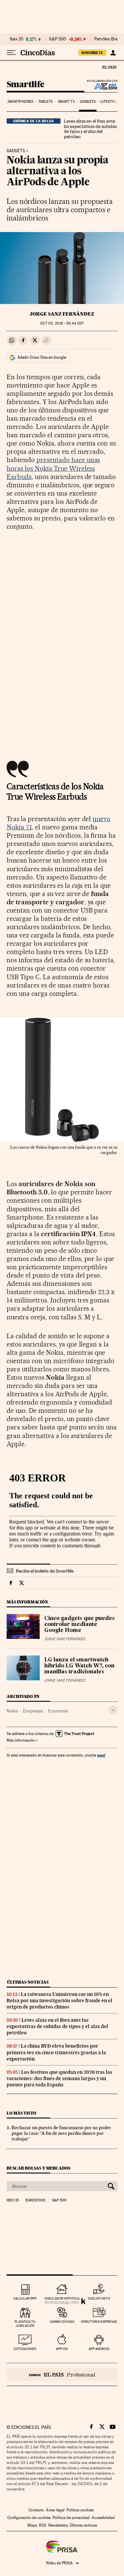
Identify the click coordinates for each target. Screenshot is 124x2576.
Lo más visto (21, 2113)
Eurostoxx (35, 2200)
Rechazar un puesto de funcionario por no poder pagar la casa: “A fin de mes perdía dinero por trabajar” (61, 2133)
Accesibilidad (103, 2518)
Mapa (32, 2525)
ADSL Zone (101, 86)
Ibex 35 (17, 39)
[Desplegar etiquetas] (113, 1710)
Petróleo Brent (108, 39)
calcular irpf (25, 2298)
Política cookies (80, 2510)
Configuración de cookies (29, 2518)
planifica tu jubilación (25, 2324)
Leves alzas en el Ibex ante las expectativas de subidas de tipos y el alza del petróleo (90, 129)
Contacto (36, 2510)
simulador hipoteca (62, 2298)
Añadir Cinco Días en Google (42, 357)
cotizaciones (25, 2349)
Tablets (46, 102)
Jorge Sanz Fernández (62, 314)
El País (109, 67)
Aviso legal (55, 2510)
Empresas (33, 1711)
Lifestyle (109, 102)
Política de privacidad (71, 2518)
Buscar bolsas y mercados (39, 2168)
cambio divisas (62, 2322)
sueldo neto (99, 2298)
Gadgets (88, 102)
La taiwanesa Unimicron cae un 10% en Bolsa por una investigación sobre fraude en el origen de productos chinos (60, 2001)
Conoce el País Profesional (62, 2374)
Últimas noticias (28, 1982)
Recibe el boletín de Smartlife (45, 1571)
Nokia (12, 1711)
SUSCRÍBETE (92, 53)
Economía (58, 1711)
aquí (101, 1755)
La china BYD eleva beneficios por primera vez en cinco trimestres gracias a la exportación (56, 2052)
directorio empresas (99, 2322)
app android (99, 2349)
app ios (62, 2349)
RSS (43, 2525)
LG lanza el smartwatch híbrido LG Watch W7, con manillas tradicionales (79, 1666)
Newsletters (58, 2525)
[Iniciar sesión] (113, 53)
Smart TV (66, 102)
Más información (21, 1740)
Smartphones (20, 102)
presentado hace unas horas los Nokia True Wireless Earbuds (53, 468)
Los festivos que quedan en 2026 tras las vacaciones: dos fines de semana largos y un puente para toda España (60, 2078)
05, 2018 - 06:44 (62, 323)
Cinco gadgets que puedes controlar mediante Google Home (80, 1625)
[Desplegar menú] (11, 53)
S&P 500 (58, 39)
